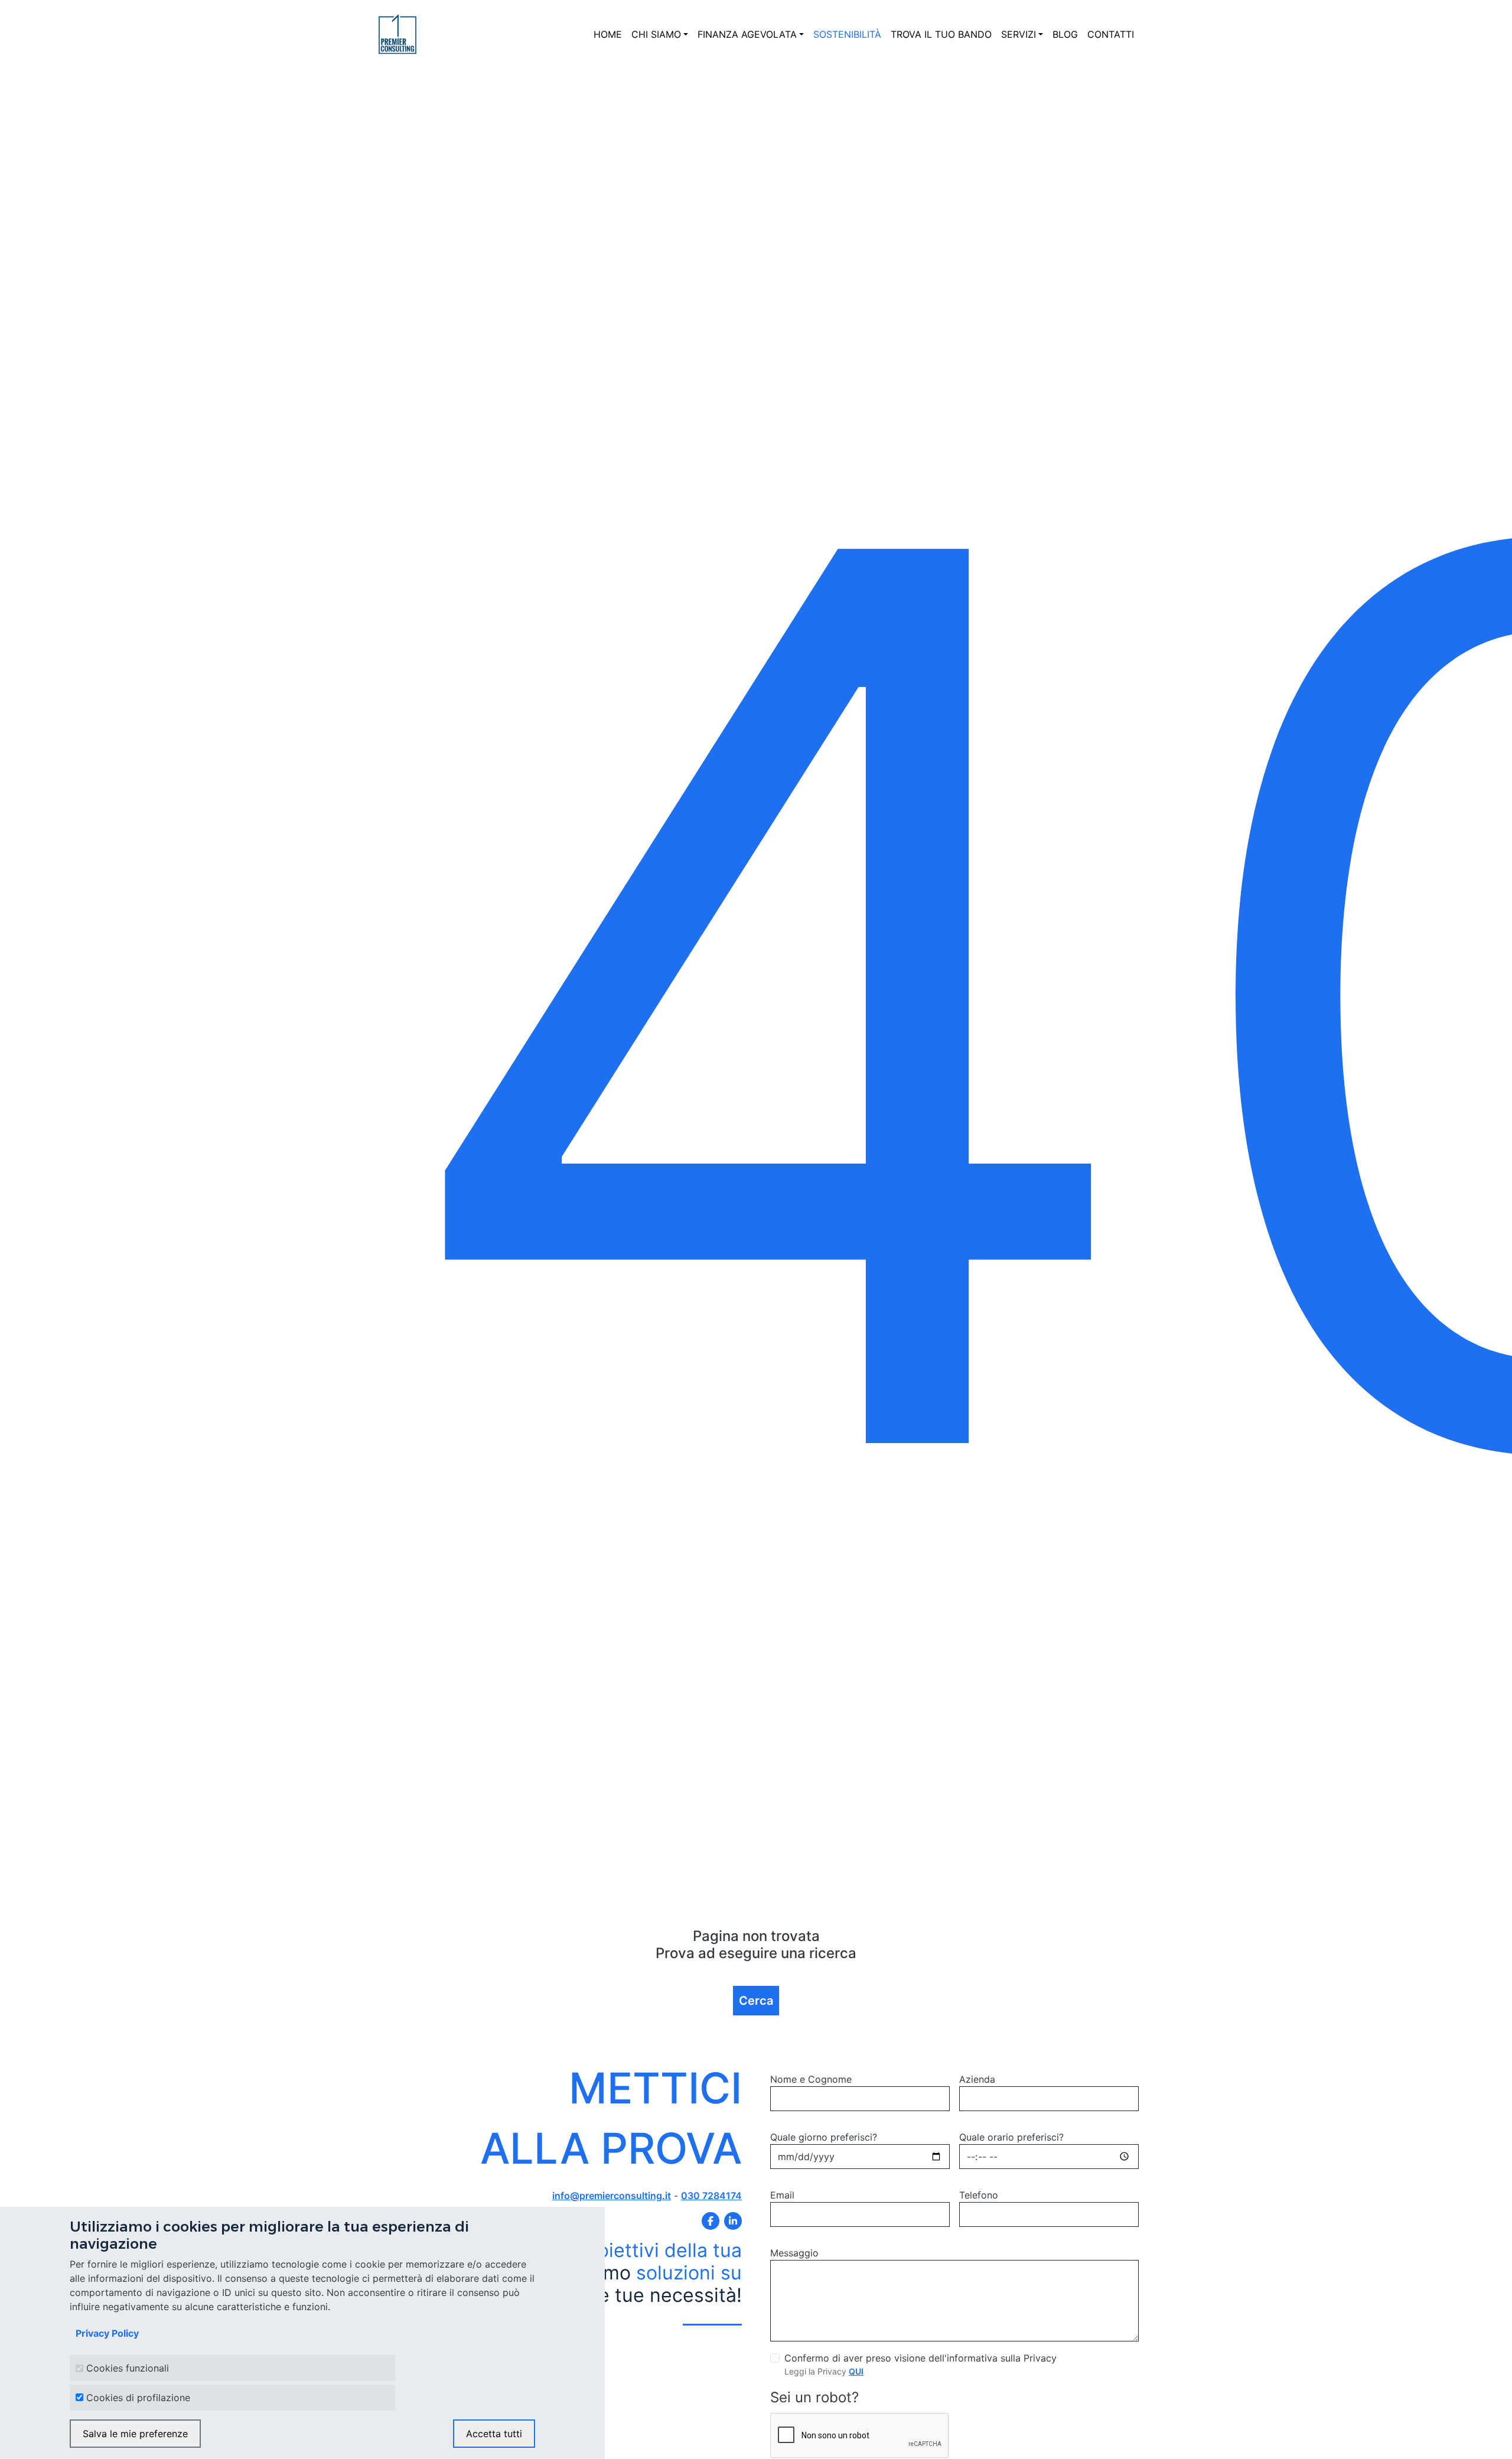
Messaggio (794, 2253)
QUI (856, 2371)
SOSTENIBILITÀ (847, 34)
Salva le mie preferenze (135, 2434)
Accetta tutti (494, 2434)
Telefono (979, 2195)
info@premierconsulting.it (612, 2196)
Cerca (756, 2001)
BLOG (1065, 34)
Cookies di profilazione (138, 2398)
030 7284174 (711, 2196)
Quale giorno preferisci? (824, 2137)
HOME (608, 34)
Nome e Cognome (811, 2079)
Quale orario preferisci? (1011, 2137)
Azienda (977, 2079)
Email (782, 2195)
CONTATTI (1111, 34)
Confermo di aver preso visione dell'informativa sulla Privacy (920, 2358)
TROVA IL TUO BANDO (941, 34)
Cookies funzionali (128, 2369)
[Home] (397, 34)
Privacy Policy (107, 2334)
